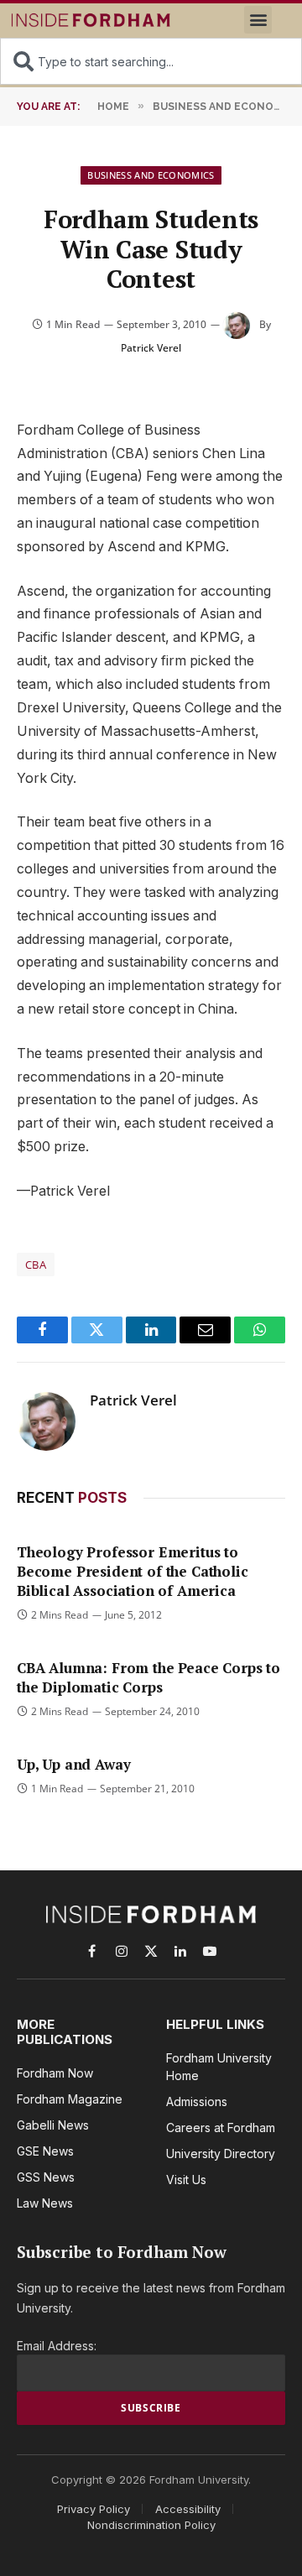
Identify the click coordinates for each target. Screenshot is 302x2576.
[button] (258, 20)
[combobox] (151, 61)
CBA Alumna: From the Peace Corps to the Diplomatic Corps (148, 1677)
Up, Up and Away (73, 1764)
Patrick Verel (151, 348)
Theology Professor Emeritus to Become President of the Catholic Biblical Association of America (133, 1571)
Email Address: (57, 2346)
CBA (36, 1265)
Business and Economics (151, 175)
